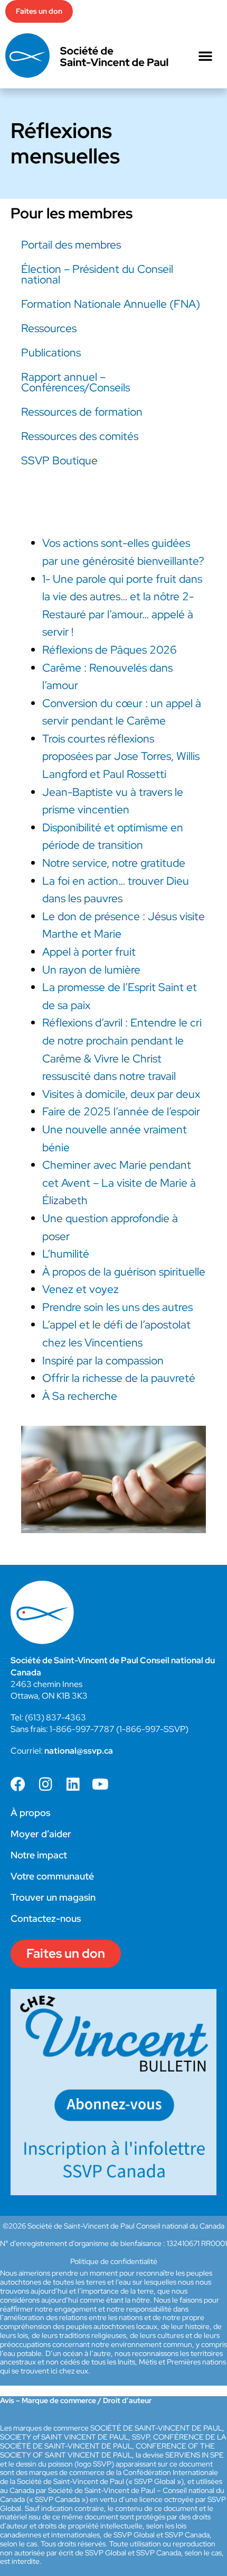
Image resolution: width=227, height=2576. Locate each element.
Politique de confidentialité (114, 2261)
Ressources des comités (80, 436)
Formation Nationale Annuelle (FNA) (111, 304)
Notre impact (39, 1855)
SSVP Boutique (59, 460)
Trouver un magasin (53, 1897)
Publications (51, 352)
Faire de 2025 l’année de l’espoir (121, 1111)
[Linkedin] (73, 1784)
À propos (30, 1813)
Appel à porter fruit (89, 952)
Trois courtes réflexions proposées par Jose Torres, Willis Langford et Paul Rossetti (121, 756)
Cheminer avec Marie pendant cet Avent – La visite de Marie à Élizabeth (119, 1182)
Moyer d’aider (41, 1834)
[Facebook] (18, 1784)
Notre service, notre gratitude (114, 863)
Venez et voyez (81, 1289)
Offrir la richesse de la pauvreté (119, 1378)
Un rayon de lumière (91, 970)
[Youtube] (100, 1784)
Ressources (49, 328)
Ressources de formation (82, 412)
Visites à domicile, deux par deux (121, 1094)
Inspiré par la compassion (103, 1360)
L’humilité (66, 1254)
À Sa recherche (80, 1396)
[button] (205, 56)
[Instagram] (45, 1784)
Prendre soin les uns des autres (117, 1307)
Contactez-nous (46, 1918)
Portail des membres (71, 245)
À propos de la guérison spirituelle (124, 1272)
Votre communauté (52, 1876)
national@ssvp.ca (79, 1751)
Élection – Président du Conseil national (97, 274)
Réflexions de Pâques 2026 (110, 650)
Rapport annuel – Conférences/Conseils (75, 382)
